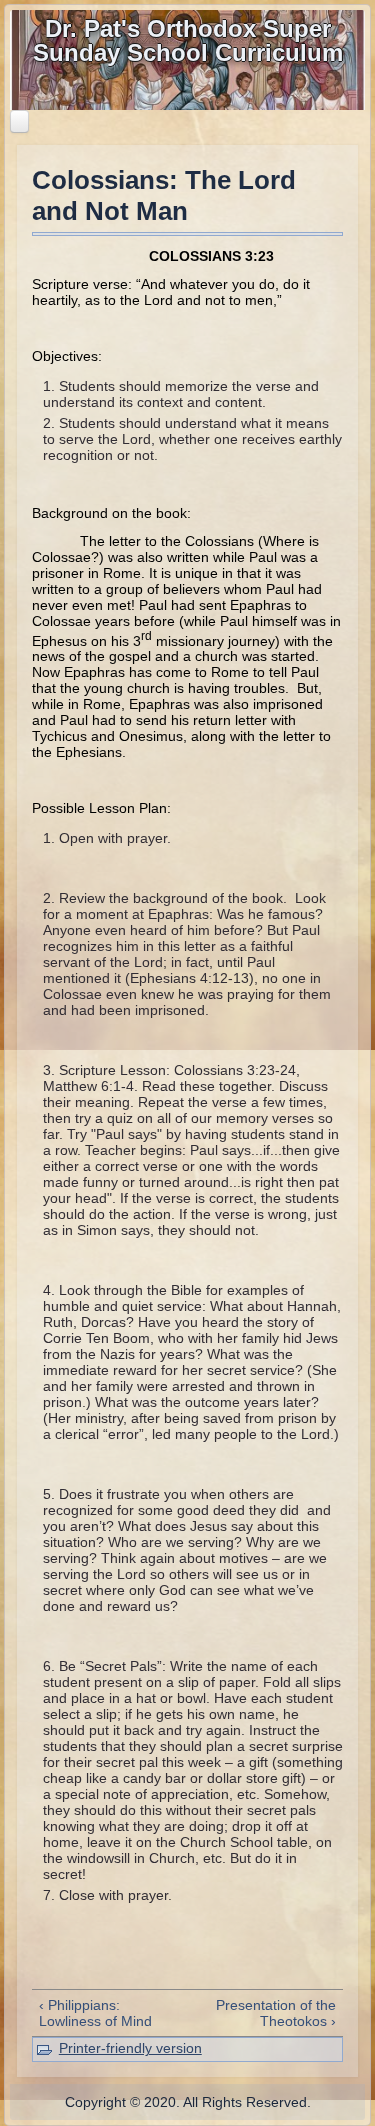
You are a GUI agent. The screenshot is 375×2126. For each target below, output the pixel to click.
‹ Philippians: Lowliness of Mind (95, 2013)
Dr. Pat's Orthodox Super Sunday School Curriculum (188, 40)
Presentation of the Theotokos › (276, 2013)
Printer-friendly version (130, 2048)
